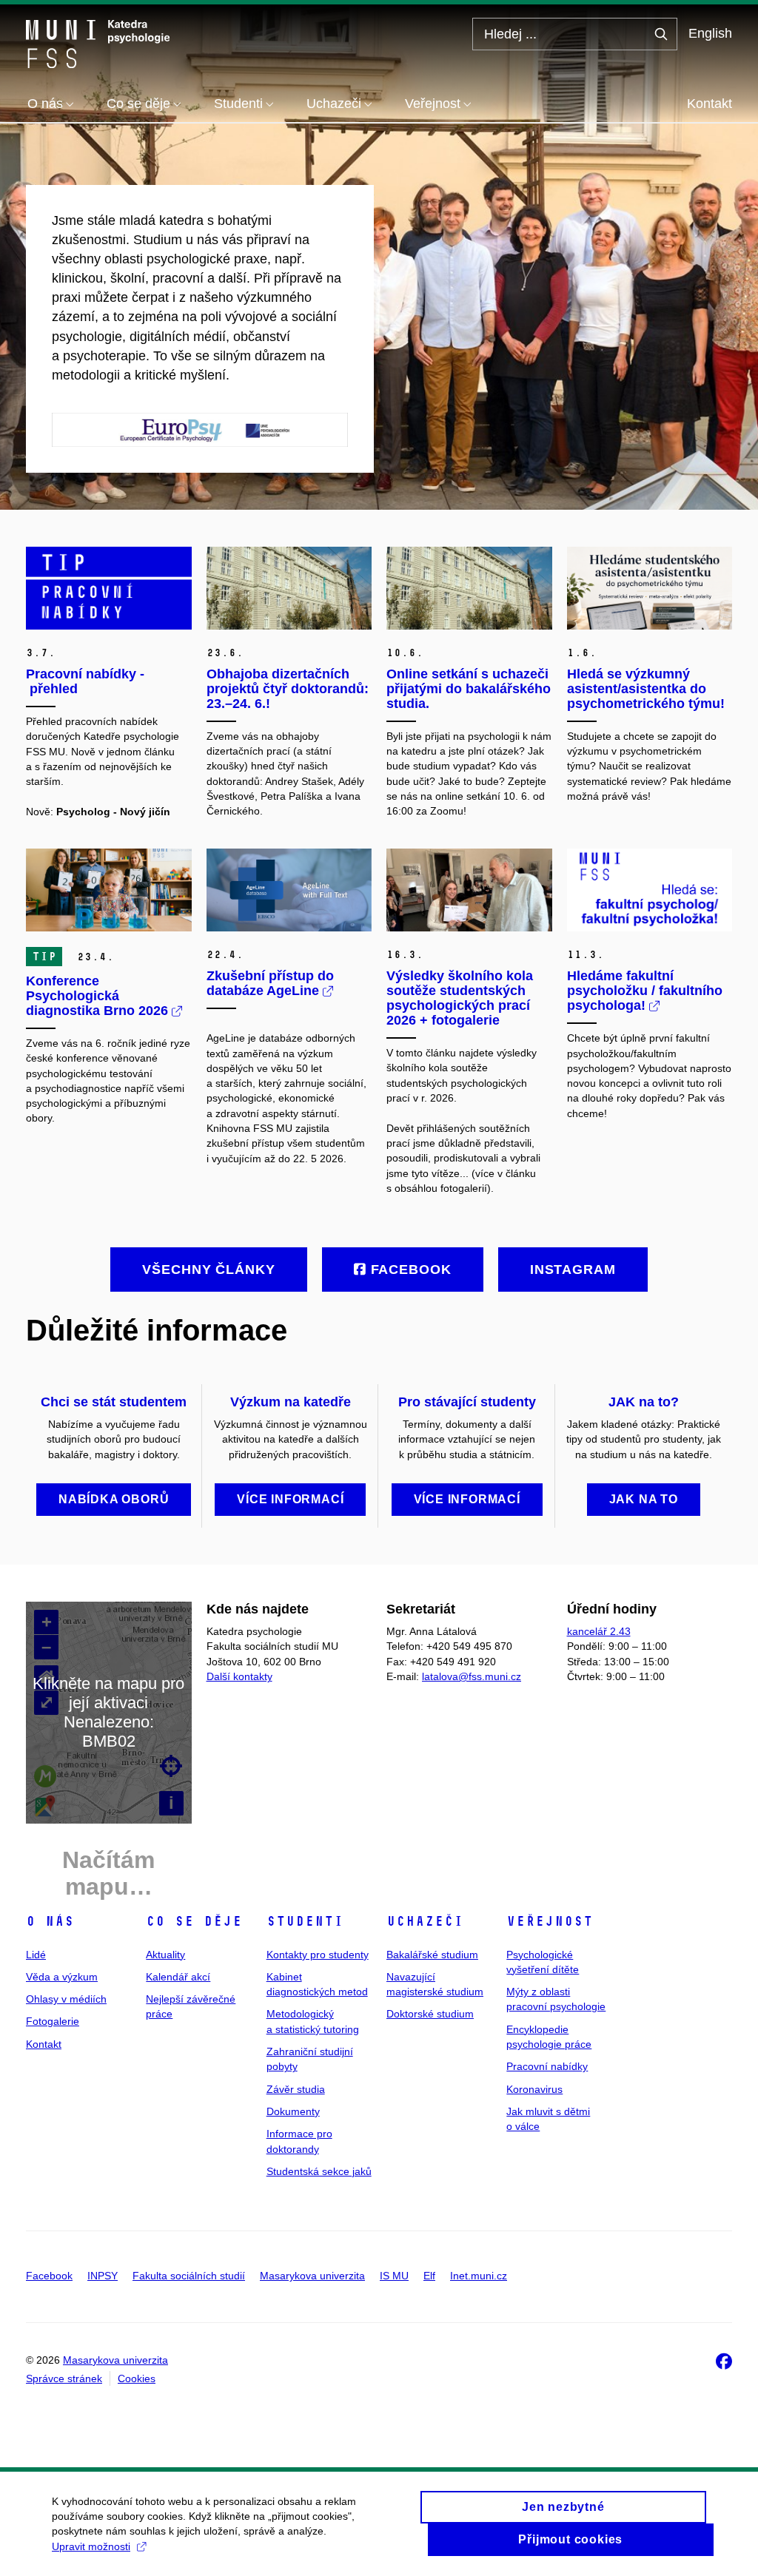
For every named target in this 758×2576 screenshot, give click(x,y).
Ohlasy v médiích (66, 1999)
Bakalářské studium (432, 1955)
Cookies (137, 2378)
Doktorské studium (430, 2014)
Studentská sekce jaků (319, 2171)
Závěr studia (296, 2089)
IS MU (394, 2276)
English (710, 33)
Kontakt (710, 104)
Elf (429, 2276)
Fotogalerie (53, 2021)
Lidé (36, 1955)
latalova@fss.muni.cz (472, 1676)
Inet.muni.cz (479, 2276)
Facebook (49, 2276)
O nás (50, 1921)
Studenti (305, 1921)
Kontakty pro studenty (318, 1955)
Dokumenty (293, 2111)
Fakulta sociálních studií (189, 2276)
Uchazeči (425, 1921)
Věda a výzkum (62, 1977)
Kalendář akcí (178, 1977)
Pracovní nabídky (547, 2066)
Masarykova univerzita (312, 2276)
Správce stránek (64, 2378)
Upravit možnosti (91, 2546)
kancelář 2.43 (599, 1631)
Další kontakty (239, 1676)
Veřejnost (550, 1921)
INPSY (103, 2276)
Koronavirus (534, 2089)
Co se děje (194, 1921)
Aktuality (165, 1955)
